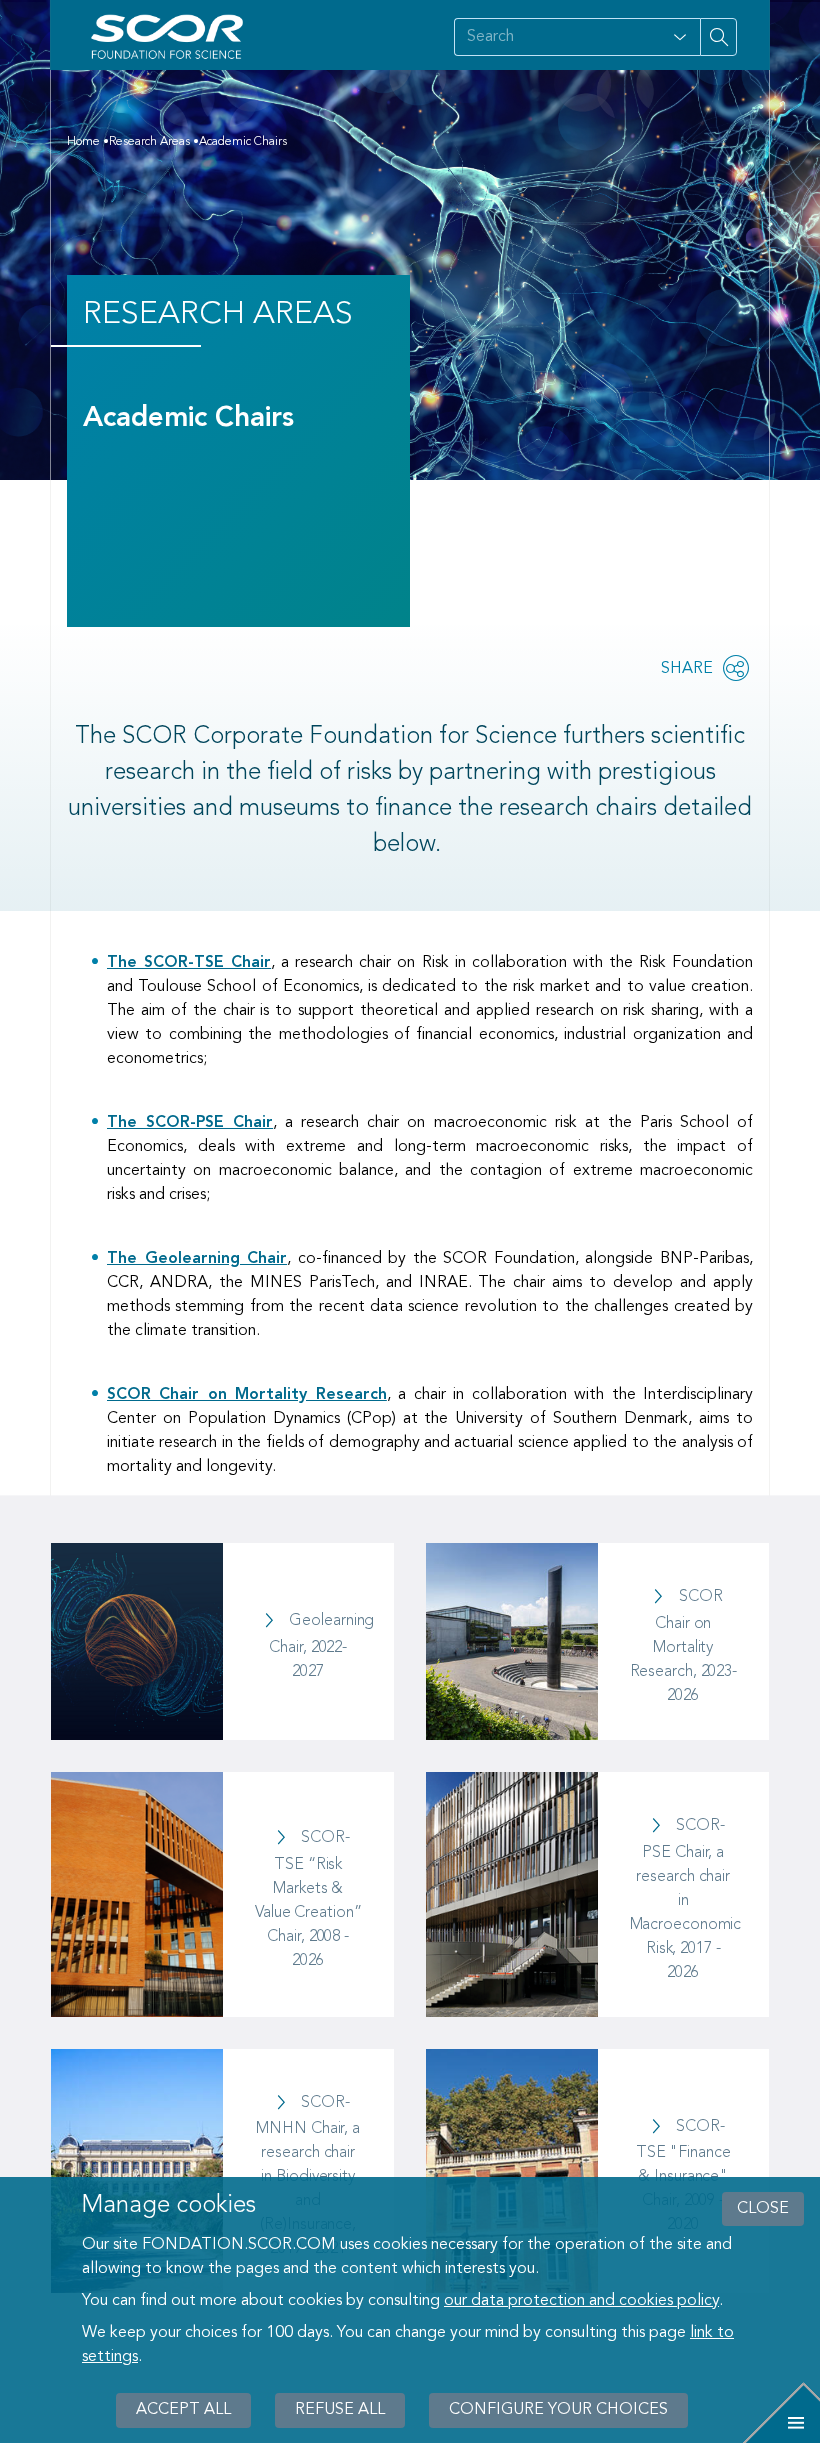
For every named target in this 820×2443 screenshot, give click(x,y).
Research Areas (149, 142)
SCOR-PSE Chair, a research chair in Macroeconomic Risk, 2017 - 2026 (686, 1899)
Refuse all (340, 2410)
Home (83, 142)
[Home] (171, 37)
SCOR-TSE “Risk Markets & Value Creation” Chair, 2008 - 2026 (308, 1899)
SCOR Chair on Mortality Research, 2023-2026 (684, 1646)
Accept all (183, 2410)
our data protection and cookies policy (581, 2301)
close (763, 2209)
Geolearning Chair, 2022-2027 (321, 1646)
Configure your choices (558, 2410)
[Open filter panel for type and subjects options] (680, 37)
